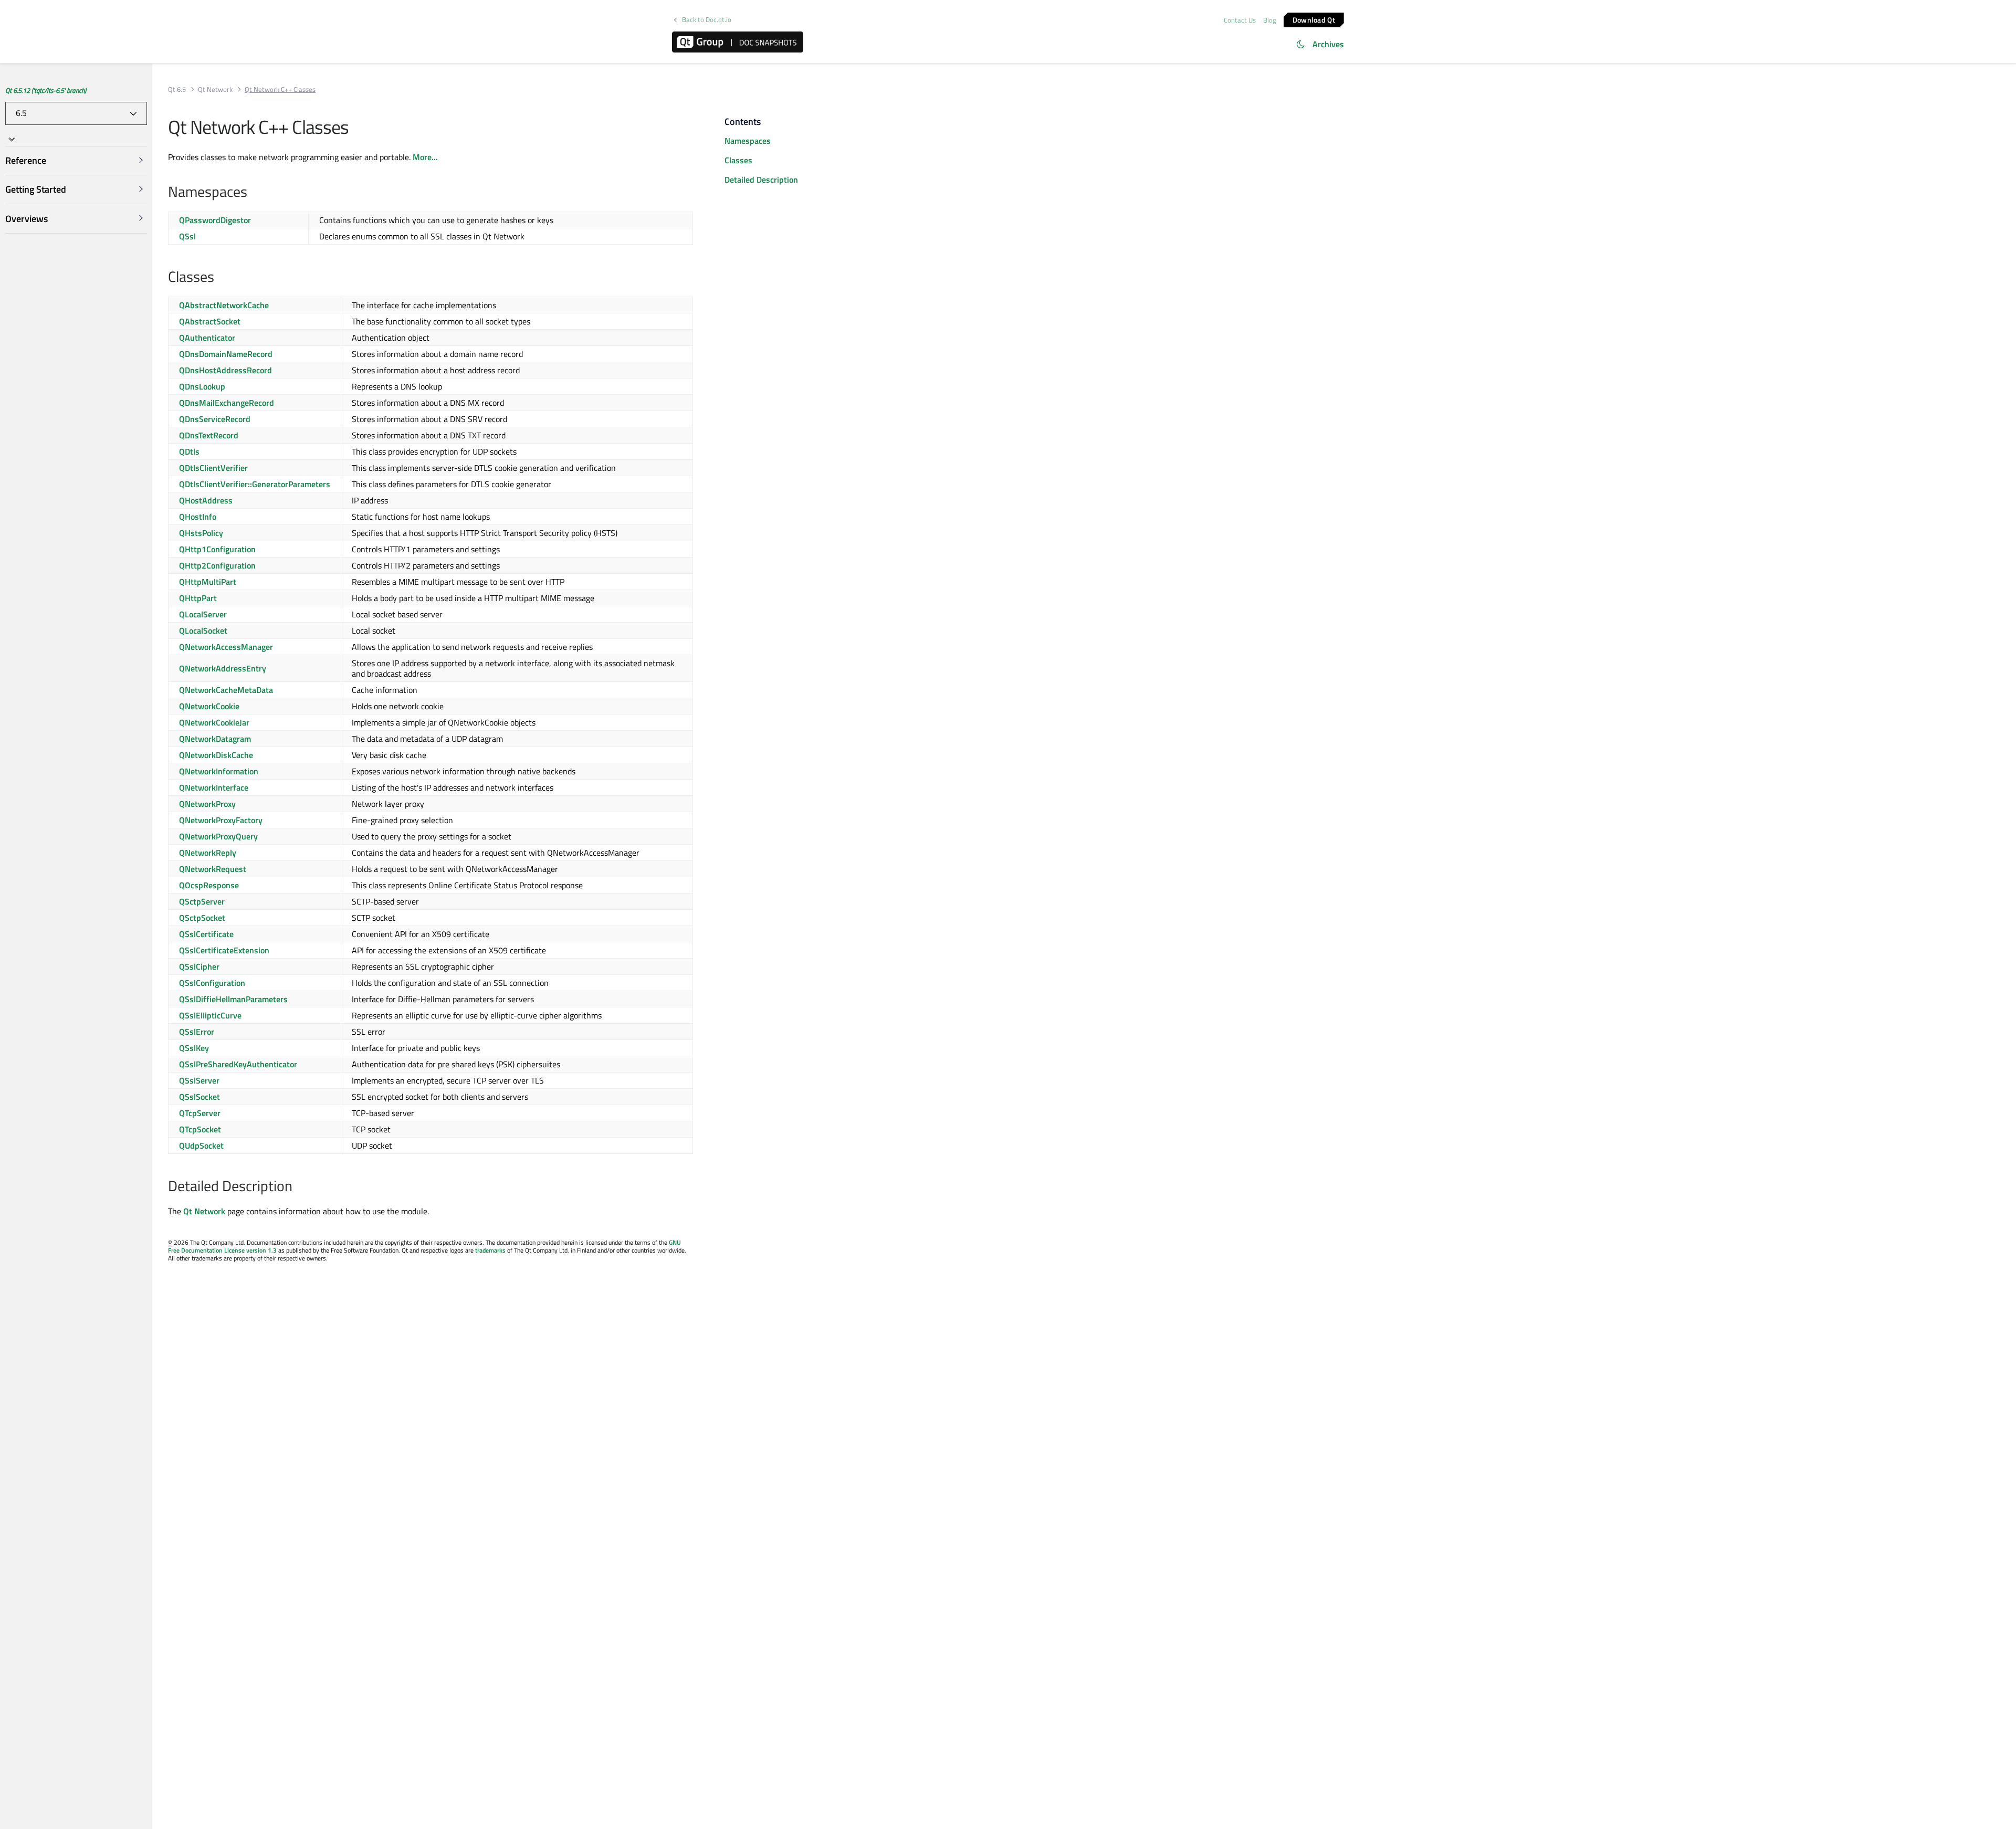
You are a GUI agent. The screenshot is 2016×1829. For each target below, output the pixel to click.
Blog (1270, 20)
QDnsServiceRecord (215, 419)
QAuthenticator (207, 338)
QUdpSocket (201, 1145)
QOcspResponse (209, 885)
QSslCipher (199, 966)
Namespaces (748, 141)
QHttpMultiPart (208, 582)
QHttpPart (198, 598)
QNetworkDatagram (215, 739)
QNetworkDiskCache (216, 755)
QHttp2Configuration (217, 565)
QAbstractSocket (210, 321)
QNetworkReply (208, 853)
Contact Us (1240, 20)
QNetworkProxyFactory (221, 820)
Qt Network (215, 90)
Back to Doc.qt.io (707, 20)
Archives (1328, 44)
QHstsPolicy (201, 533)
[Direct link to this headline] (253, 193)
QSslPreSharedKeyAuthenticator (238, 1064)
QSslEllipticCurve (210, 1015)
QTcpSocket (200, 1129)
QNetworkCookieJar (214, 722)
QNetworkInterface (214, 787)
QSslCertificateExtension (224, 950)
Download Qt (1314, 19)
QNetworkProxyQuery (218, 836)
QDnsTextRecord (209, 435)
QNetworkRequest (213, 869)
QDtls (189, 451)
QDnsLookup (202, 386)
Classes (738, 160)
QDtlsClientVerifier (213, 468)
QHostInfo (198, 517)
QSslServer (199, 1080)
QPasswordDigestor (215, 220)
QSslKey (194, 1048)
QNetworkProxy (207, 804)
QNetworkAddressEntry (223, 668)
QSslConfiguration (212, 983)
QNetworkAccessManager (226, 647)
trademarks (490, 1250)
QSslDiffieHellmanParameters (233, 999)
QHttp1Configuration (217, 549)
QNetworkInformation (219, 771)
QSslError (197, 1032)
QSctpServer (202, 901)
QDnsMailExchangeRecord (227, 403)
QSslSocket (199, 1097)
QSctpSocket (202, 918)
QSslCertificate (206, 934)
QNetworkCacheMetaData (226, 690)
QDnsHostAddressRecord (225, 370)
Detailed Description (761, 180)
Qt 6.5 (177, 90)
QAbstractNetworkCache (224, 305)
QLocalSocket (203, 630)
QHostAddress (206, 500)
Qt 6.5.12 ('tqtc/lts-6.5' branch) (46, 90)
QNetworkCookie (209, 706)
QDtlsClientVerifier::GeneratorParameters (255, 484)
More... (425, 157)
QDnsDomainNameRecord (226, 354)
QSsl (187, 236)
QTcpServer (200, 1113)
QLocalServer (203, 614)
